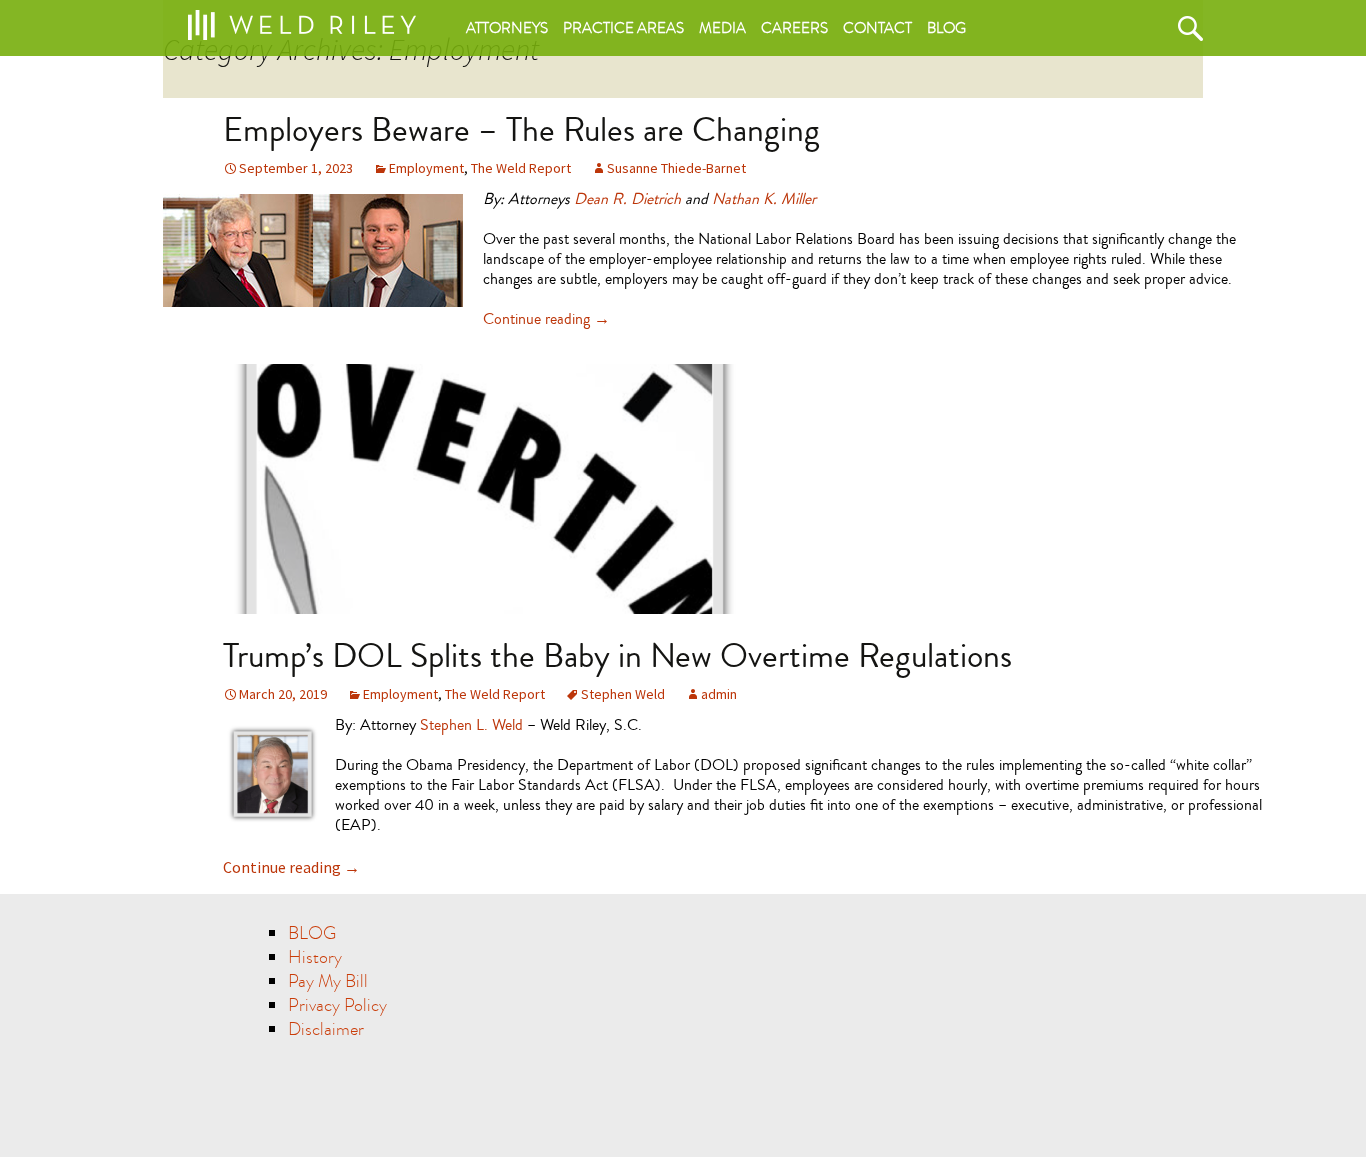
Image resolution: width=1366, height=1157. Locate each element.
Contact (877, 28)
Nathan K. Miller (764, 199)
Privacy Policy (337, 1005)
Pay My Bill (328, 981)
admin (719, 694)
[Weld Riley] (301, 21)
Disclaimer (326, 1029)
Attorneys (507, 28)
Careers (794, 28)
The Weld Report (521, 168)
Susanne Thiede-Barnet (676, 168)
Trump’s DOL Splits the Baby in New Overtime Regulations (617, 656)
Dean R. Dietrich (627, 199)
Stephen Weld (623, 694)
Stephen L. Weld (471, 725)
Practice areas (623, 28)
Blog (946, 28)
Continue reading (546, 319)
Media (722, 28)
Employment (426, 168)
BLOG (312, 933)
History (315, 957)
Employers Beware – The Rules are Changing (521, 130)
